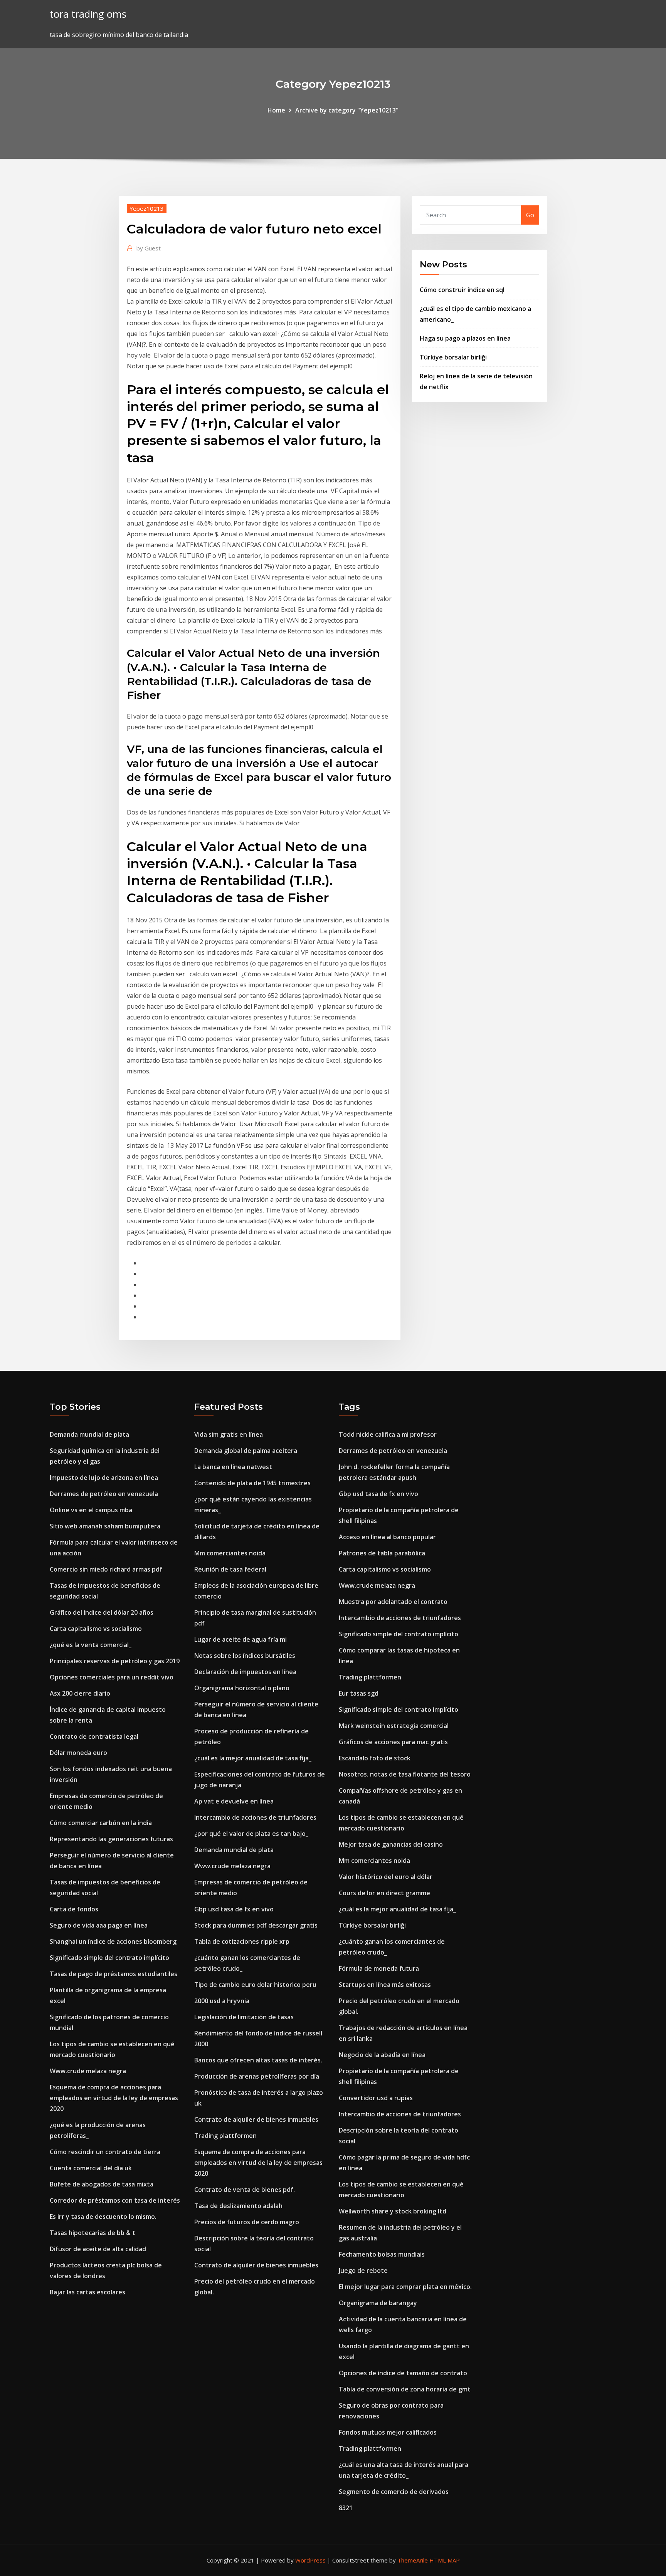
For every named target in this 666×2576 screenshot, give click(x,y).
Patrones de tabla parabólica (382, 1553)
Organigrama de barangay (378, 2303)
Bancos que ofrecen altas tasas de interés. (258, 2060)
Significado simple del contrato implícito (109, 1958)
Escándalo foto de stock (375, 1758)
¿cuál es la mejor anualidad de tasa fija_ (253, 1758)
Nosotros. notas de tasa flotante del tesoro (405, 1774)
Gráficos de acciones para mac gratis (393, 1742)
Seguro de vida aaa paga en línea (99, 1925)
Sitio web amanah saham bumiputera (105, 1526)
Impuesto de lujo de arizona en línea (104, 1478)
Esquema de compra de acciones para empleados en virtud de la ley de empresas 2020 (114, 2098)
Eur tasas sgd (359, 1693)
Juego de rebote (363, 2270)
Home (276, 110)
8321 (346, 2508)
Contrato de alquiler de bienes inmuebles (256, 2119)
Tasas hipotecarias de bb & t (92, 2233)
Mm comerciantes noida (230, 1553)
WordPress (310, 2560)
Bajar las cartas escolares (87, 2292)
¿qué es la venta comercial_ (91, 1645)
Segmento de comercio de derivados (394, 2492)
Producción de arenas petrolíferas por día (257, 2076)
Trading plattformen (225, 2136)
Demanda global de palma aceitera (246, 1451)
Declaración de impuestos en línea (245, 1672)
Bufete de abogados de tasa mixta (102, 2184)
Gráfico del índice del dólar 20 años (102, 1612)
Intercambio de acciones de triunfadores (255, 1817)
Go (530, 215)
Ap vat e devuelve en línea (234, 1801)
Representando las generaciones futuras (111, 1839)
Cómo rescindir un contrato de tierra (105, 2152)
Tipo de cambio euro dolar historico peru (255, 1985)
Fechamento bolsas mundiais (382, 2254)
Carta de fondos (74, 1909)
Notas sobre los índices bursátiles (245, 1656)
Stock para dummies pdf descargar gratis (256, 1925)
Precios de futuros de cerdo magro (247, 2222)
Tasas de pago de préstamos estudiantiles (114, 1974)
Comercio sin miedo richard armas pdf (106, 1569)
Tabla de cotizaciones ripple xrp (242, 1941)
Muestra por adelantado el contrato (393, 1602)
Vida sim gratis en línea (229, 1434)
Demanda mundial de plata (89, 1434)
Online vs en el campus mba (91, 1510)
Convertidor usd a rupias (376, 2098)
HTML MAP (445, 2560)
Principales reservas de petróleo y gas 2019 (115, 1661)
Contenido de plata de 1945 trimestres (252, 1483)
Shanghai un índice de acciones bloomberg (113, 1941)
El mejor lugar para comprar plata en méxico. (405, 2287)
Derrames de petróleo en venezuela (104, 1494)
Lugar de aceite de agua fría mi (240, 1639)
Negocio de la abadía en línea (382, 2055)
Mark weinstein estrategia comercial (394, 1726)
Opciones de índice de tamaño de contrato (403, 2373)
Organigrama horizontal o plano (242, 1688)
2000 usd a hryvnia (222, 2001)
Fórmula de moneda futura (379, 1968)
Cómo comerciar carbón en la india (101, 1823)
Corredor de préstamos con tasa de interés (115, 2200)
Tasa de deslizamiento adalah (238, 2206)
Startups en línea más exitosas (385, 1985)
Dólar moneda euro (78, 1753)
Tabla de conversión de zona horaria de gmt (405, 2389)
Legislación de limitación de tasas (244, 2017)
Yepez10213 (147, 208)
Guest (149, 248)
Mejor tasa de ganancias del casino (391, 1844)
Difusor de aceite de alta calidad (98, 2249)
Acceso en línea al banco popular (387, 1537)
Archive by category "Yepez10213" (347, 110)
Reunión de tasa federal (230, 1569)
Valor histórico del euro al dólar (386, 1877)
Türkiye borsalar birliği (453, 357)
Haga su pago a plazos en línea (465, 338)
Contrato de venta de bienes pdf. (245, 2190)
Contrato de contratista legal (94, 1736)
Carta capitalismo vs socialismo (96, 1629)
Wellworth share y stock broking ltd (393, 2211)
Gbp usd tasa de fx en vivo (234, 1909)
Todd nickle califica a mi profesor (388, 1434)
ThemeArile (413, 2560)
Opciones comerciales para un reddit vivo (112, 1677)
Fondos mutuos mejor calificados (388, 2432)
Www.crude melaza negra (88, 2071)
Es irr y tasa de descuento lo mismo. (103, 2217)
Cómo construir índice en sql (462, 290)
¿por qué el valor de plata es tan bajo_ (251, 1834)
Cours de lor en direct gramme (384, 1893)
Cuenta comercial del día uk (91, 2168)
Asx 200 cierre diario (80, 1693)
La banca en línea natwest (233, 1467)
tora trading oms (88, 14)
